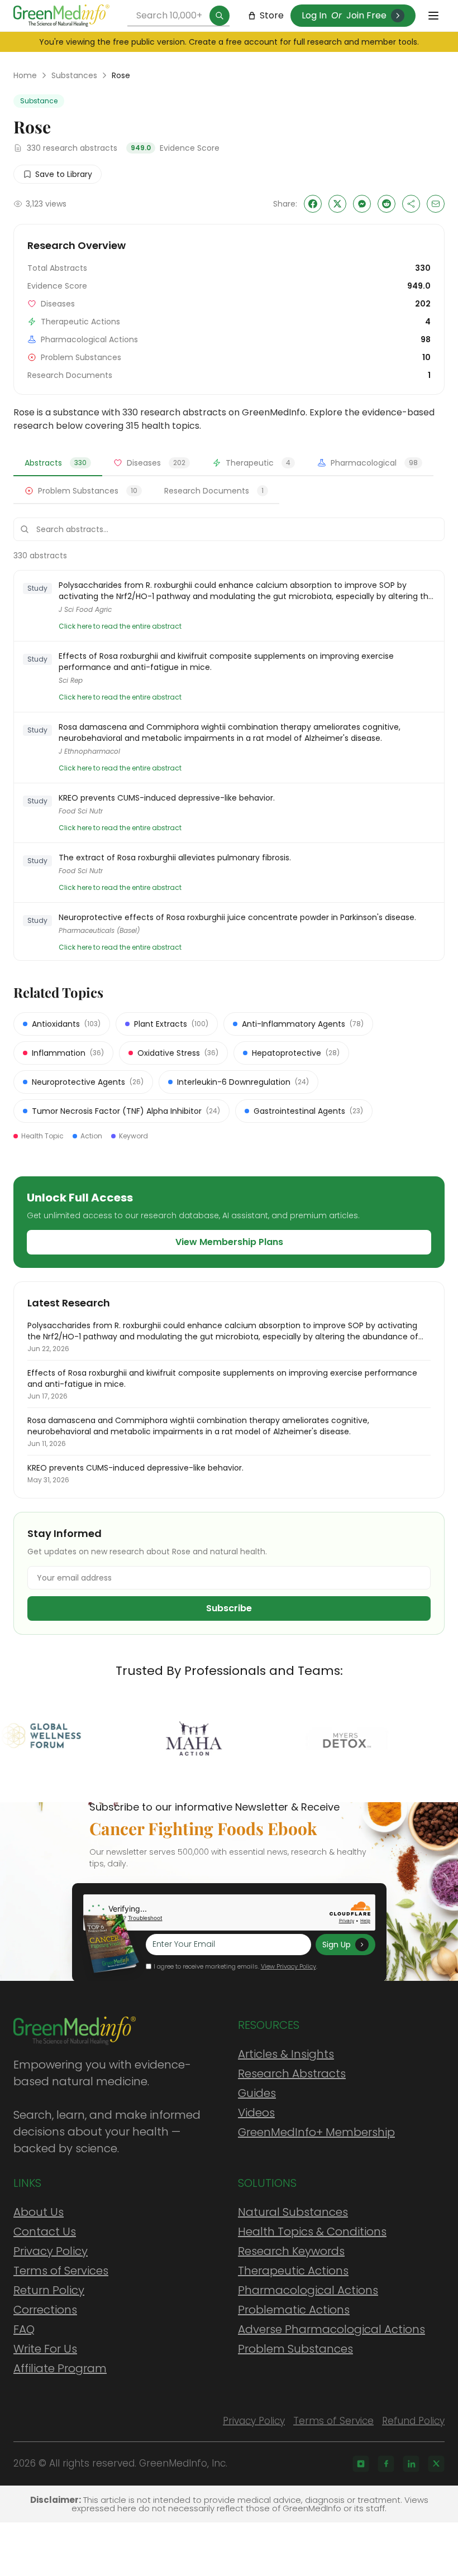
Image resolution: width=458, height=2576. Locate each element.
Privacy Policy (51, 2251)
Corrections (45, 2310)
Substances (74, 75)
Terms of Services (61, 2271)
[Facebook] (386, 2464)
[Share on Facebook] (313, 204)
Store (272, 15)
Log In (314, 15)
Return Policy (49, 2290)
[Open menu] (433, 16)
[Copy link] (411, 204)
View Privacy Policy (288, 1966)
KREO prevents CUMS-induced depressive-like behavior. (167, 798)
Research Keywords (291, 2251)
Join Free (366, 15)
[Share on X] (337, 204)
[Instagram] (361, 2464)
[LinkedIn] (411, 2464)
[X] (436, 2464)
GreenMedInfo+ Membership (316, 2132)
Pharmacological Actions (308, 2290)
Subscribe (229, 1608)
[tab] (58, 463)
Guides (257, 2093)
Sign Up (337, 1945)
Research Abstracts (292, 2074)
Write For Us (45, 2349)
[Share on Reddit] (387, 204)
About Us (39, 2212)
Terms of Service (333, 2421)
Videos (256, 2113)
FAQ (24, 2329)
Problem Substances (295, 2349)
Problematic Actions (294, 2310)
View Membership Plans (229, 1242)
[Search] (220, 16)
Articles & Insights (286, 2054)
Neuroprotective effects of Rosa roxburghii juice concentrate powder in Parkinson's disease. (237, 917)
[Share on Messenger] (362, 204)
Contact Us (45, 2232)
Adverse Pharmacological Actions (331, 2329)
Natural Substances (293, 2212)
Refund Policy (413, 2421)
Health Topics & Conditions (312, 2232)
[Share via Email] (436, 204)
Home (25, 75)
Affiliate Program (60, 2368)
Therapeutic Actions (293, 2271)
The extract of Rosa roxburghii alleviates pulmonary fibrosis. (175, 858)
